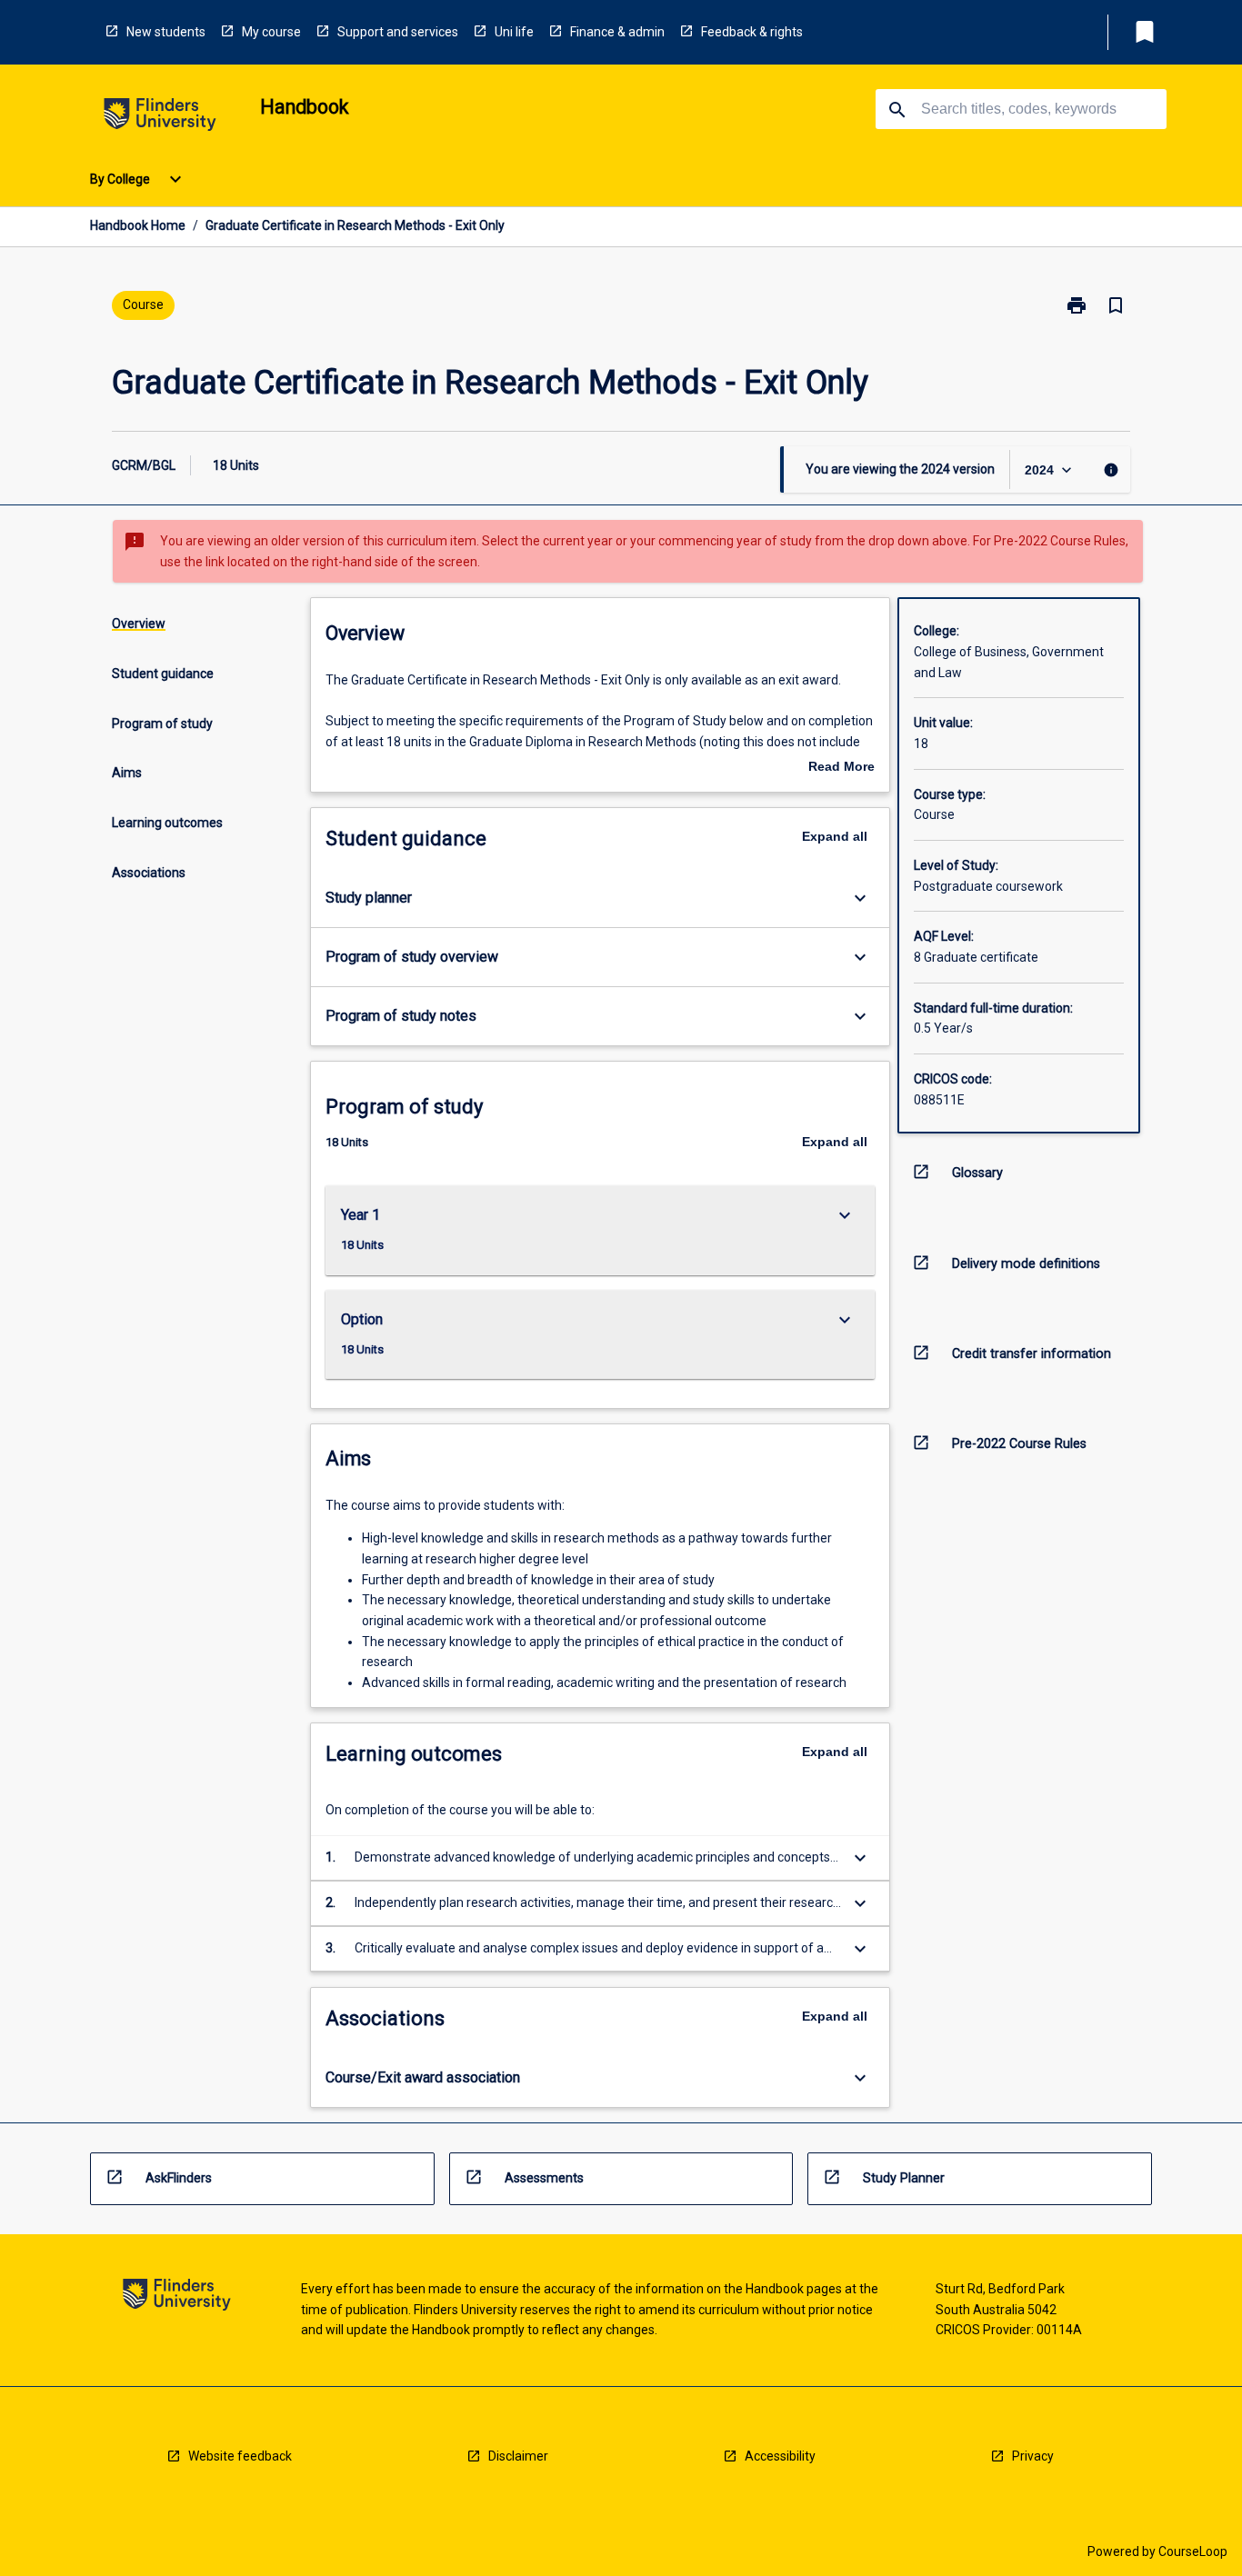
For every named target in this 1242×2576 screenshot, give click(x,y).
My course (271, 32)
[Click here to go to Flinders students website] (160, 118)
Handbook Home (138, 225)
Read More (841, 768)
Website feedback (240, 2456)
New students (166, 32)
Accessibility (780, 2456)
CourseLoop (1193, 2551)
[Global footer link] (177, 2297)
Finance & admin (617, 32)
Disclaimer (518, 2456)
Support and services (398, 32)
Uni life (514, 32)
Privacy (1033, 2456)
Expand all (835, 836)
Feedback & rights (752, 32)
